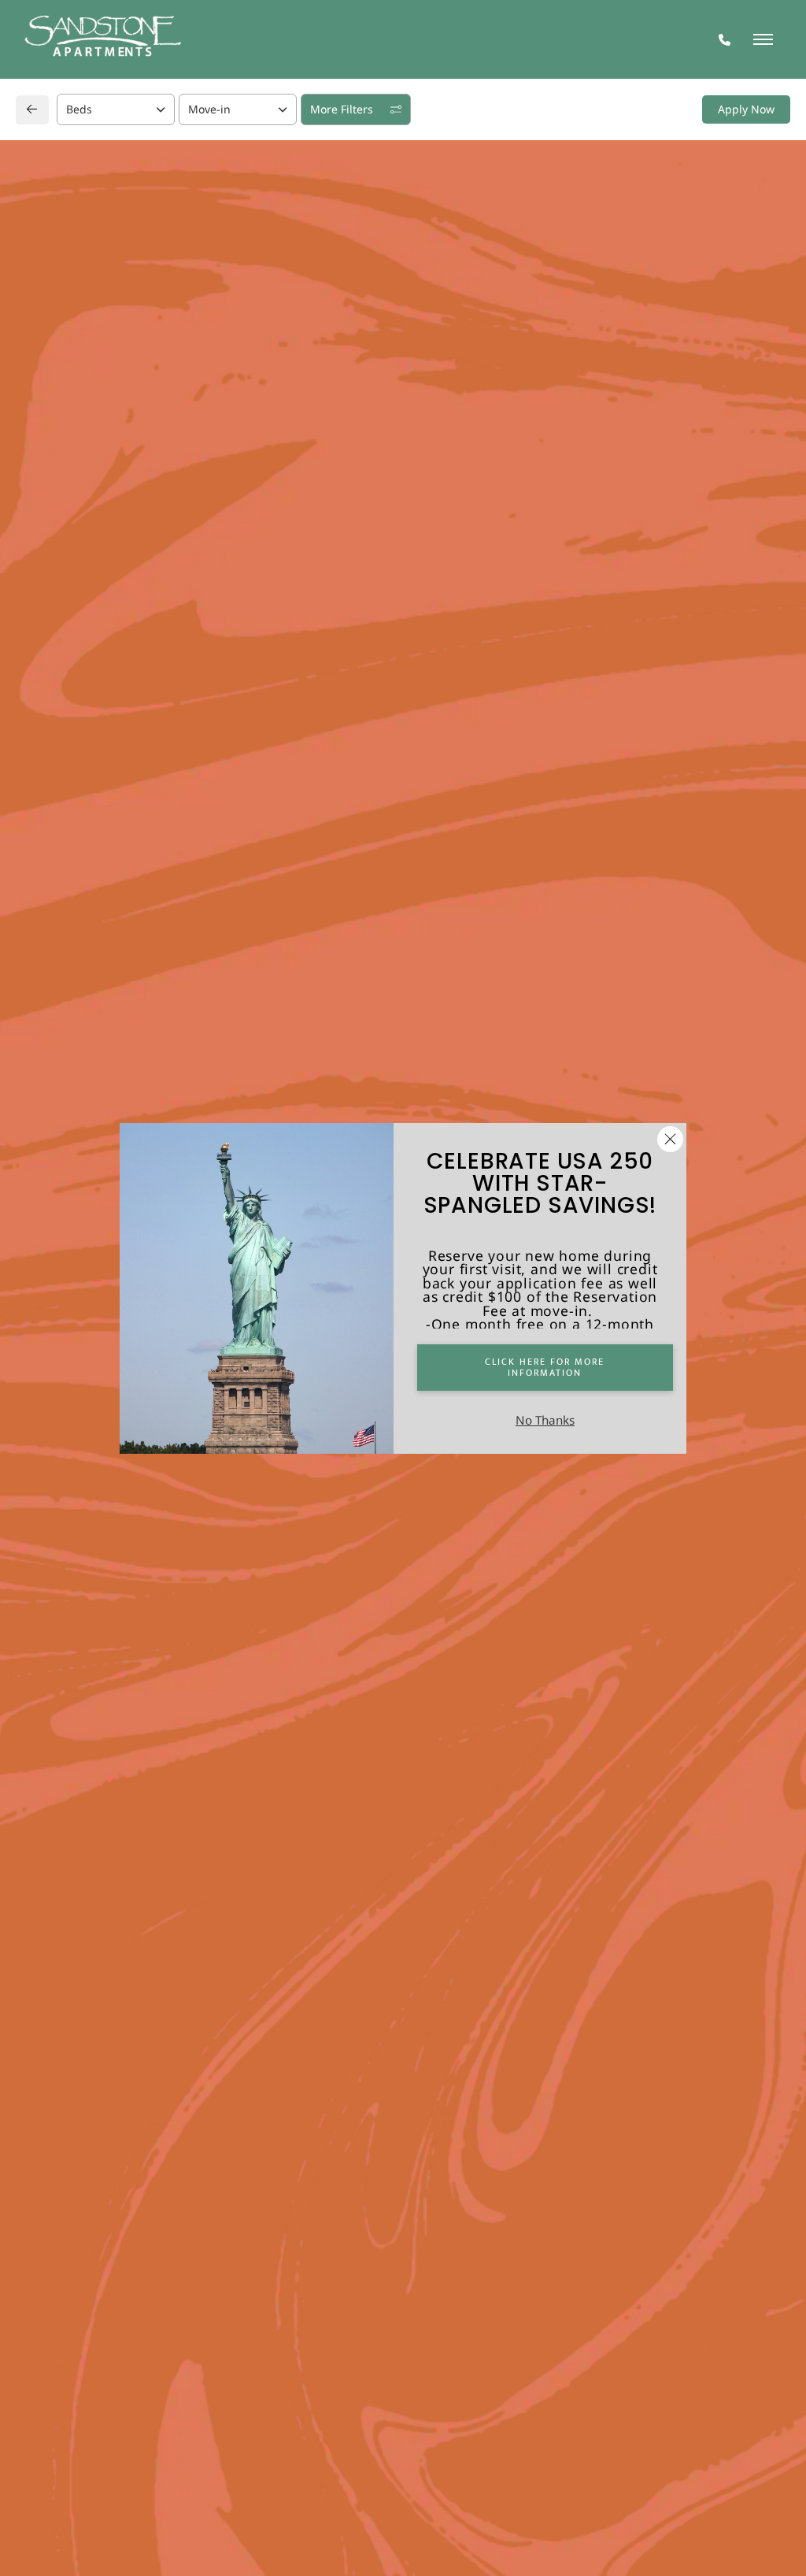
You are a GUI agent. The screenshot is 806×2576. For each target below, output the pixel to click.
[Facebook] (52, 1247)
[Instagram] (77, 1247)
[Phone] (725, 40)
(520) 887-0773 (85, 1216)
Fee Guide (643, 487)
